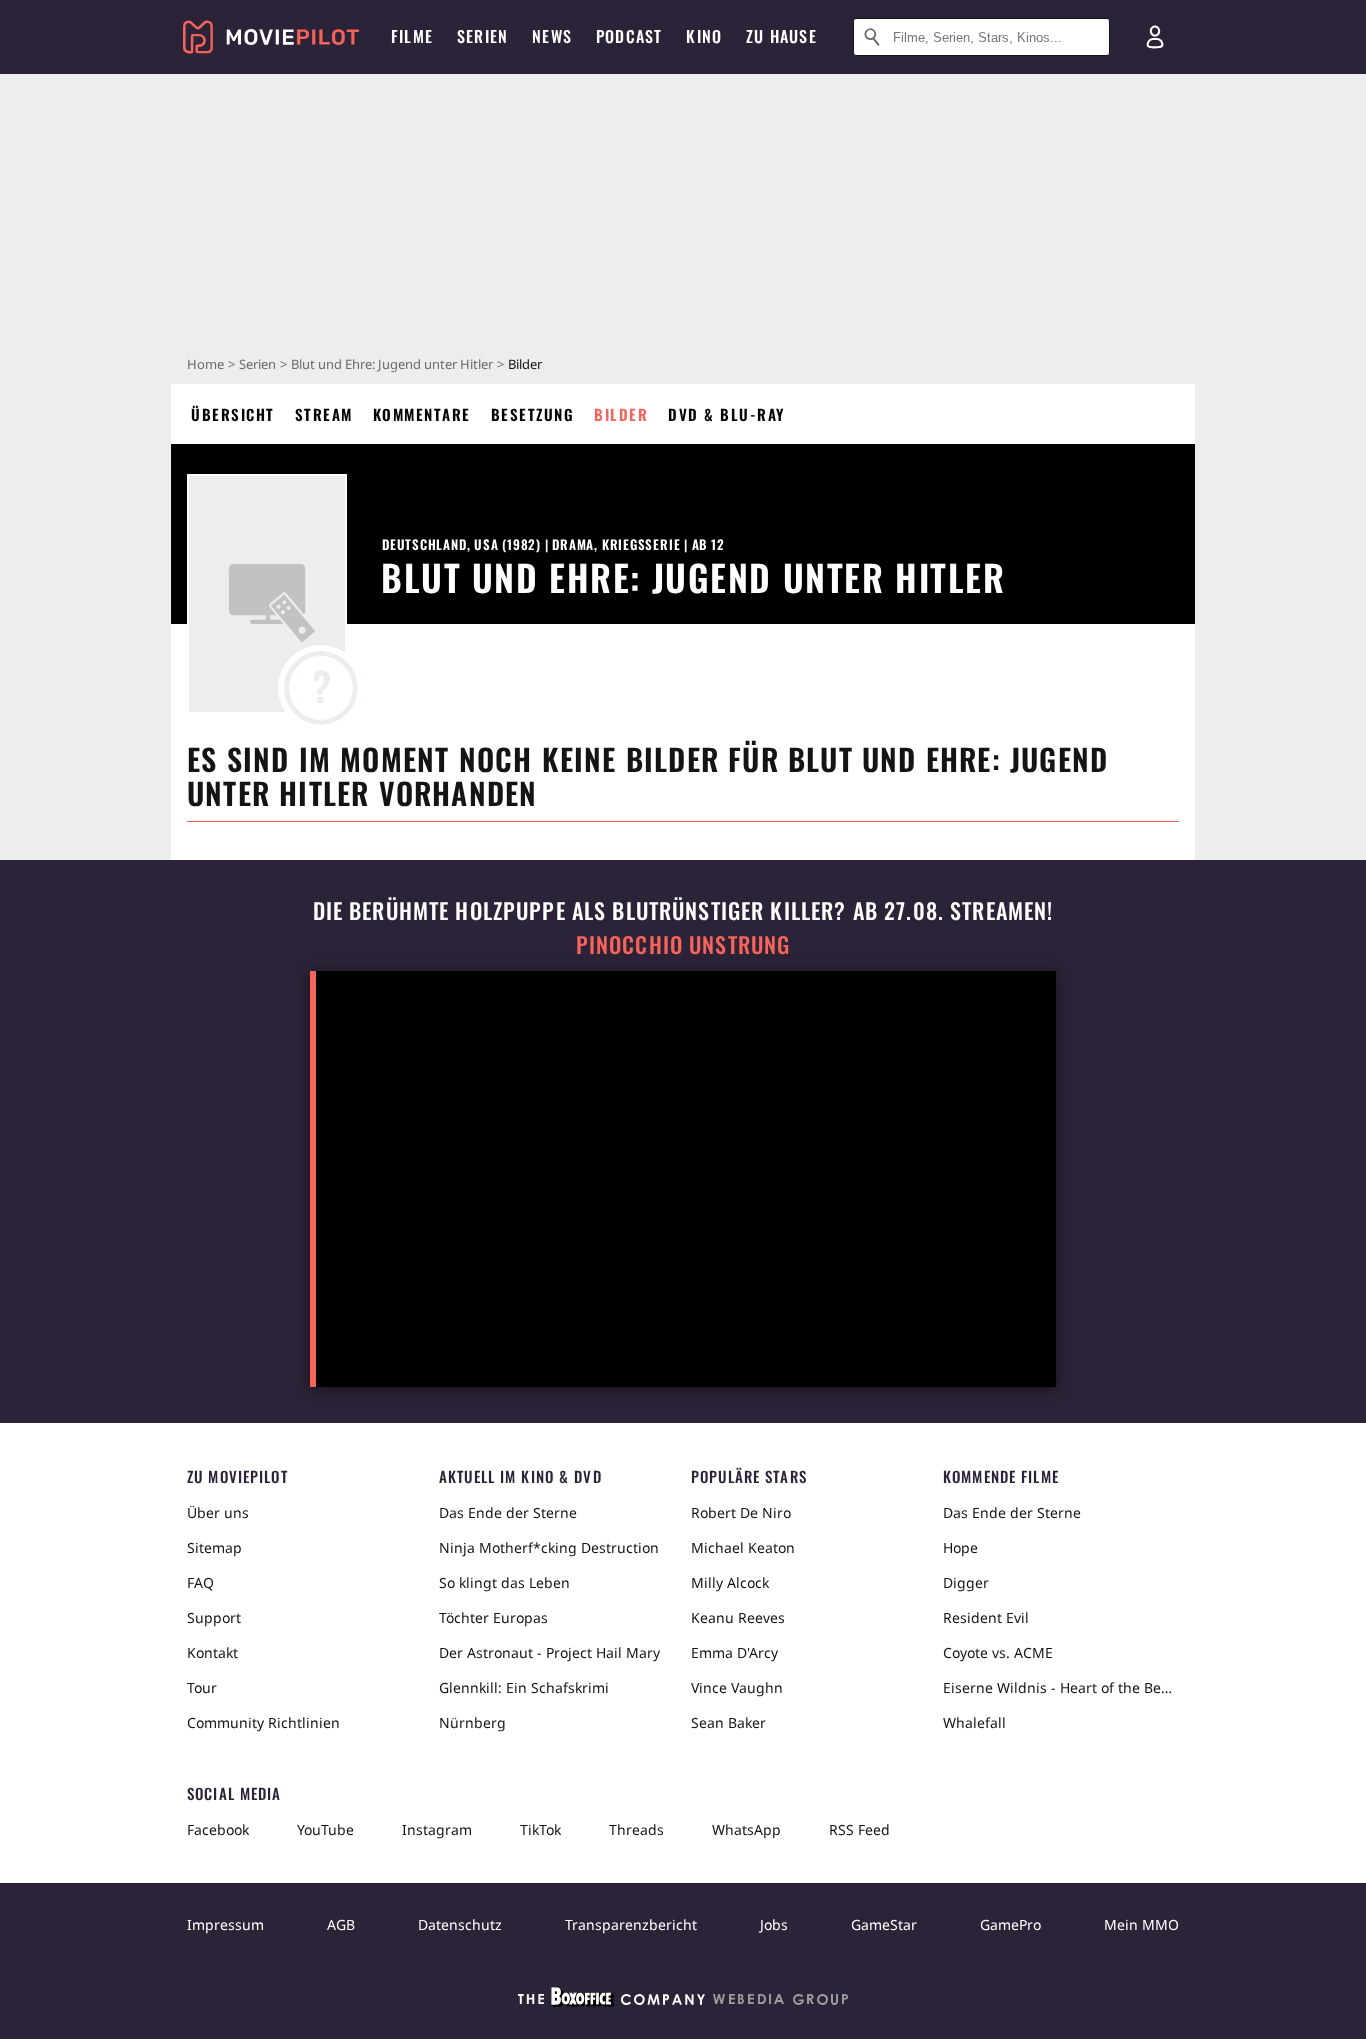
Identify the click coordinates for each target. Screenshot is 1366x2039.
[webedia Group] (683, 2001)
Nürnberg (472, 1722)
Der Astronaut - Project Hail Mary (549, 1652)
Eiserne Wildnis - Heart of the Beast (1061, 1687)
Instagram (437, 1829)
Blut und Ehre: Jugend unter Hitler (392, 364)
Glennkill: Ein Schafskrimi (524, 1687)
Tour (202, 1687)
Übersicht (233, 414)
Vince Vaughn (737, 1687)
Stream (324, 414)
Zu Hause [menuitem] (781, 36)
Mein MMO (1141, 1924)
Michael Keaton (743, 1547)
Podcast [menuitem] (629, 36)
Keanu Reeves (738, 1617)
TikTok (540, 1829)
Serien (257, 364)
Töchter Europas (493, 1617)
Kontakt (212, 1652)
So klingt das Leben (504, 1582)
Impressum (225, 1924)
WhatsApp (746, 1829)
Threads (636, 1829)
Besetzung (533, 414)
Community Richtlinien (263, 1722)
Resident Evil (986, 1617)
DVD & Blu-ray (726, 414)
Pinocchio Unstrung (683, 944)
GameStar (884, 1924)
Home (205, 364)
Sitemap (214, 1547)
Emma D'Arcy (734, 1652)
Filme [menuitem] (412, 36)
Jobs (774, 1924)
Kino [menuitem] (704, 36)
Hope (960, 1547)
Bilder (621, 414)
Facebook (218, 1829)
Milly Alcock (730, 1582)
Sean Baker (728, 1722)
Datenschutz (460, 1924)
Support (214, 1617)
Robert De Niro (741, 1512)
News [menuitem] (552, 36)
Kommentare (422, 414)
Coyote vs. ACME (998, 1652)
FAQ (200, 1582)
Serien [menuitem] (482, 36)
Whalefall (974, 1722)
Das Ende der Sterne (508, 1512)
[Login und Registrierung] (1155, 37)
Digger (966, 1582)
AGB (341, 1924)
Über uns (218, 1512)
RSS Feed (859, 1829)
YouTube (325, 1829)
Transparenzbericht (631, 1924)
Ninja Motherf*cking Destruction (549, 1547)
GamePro (1010, 1924)
